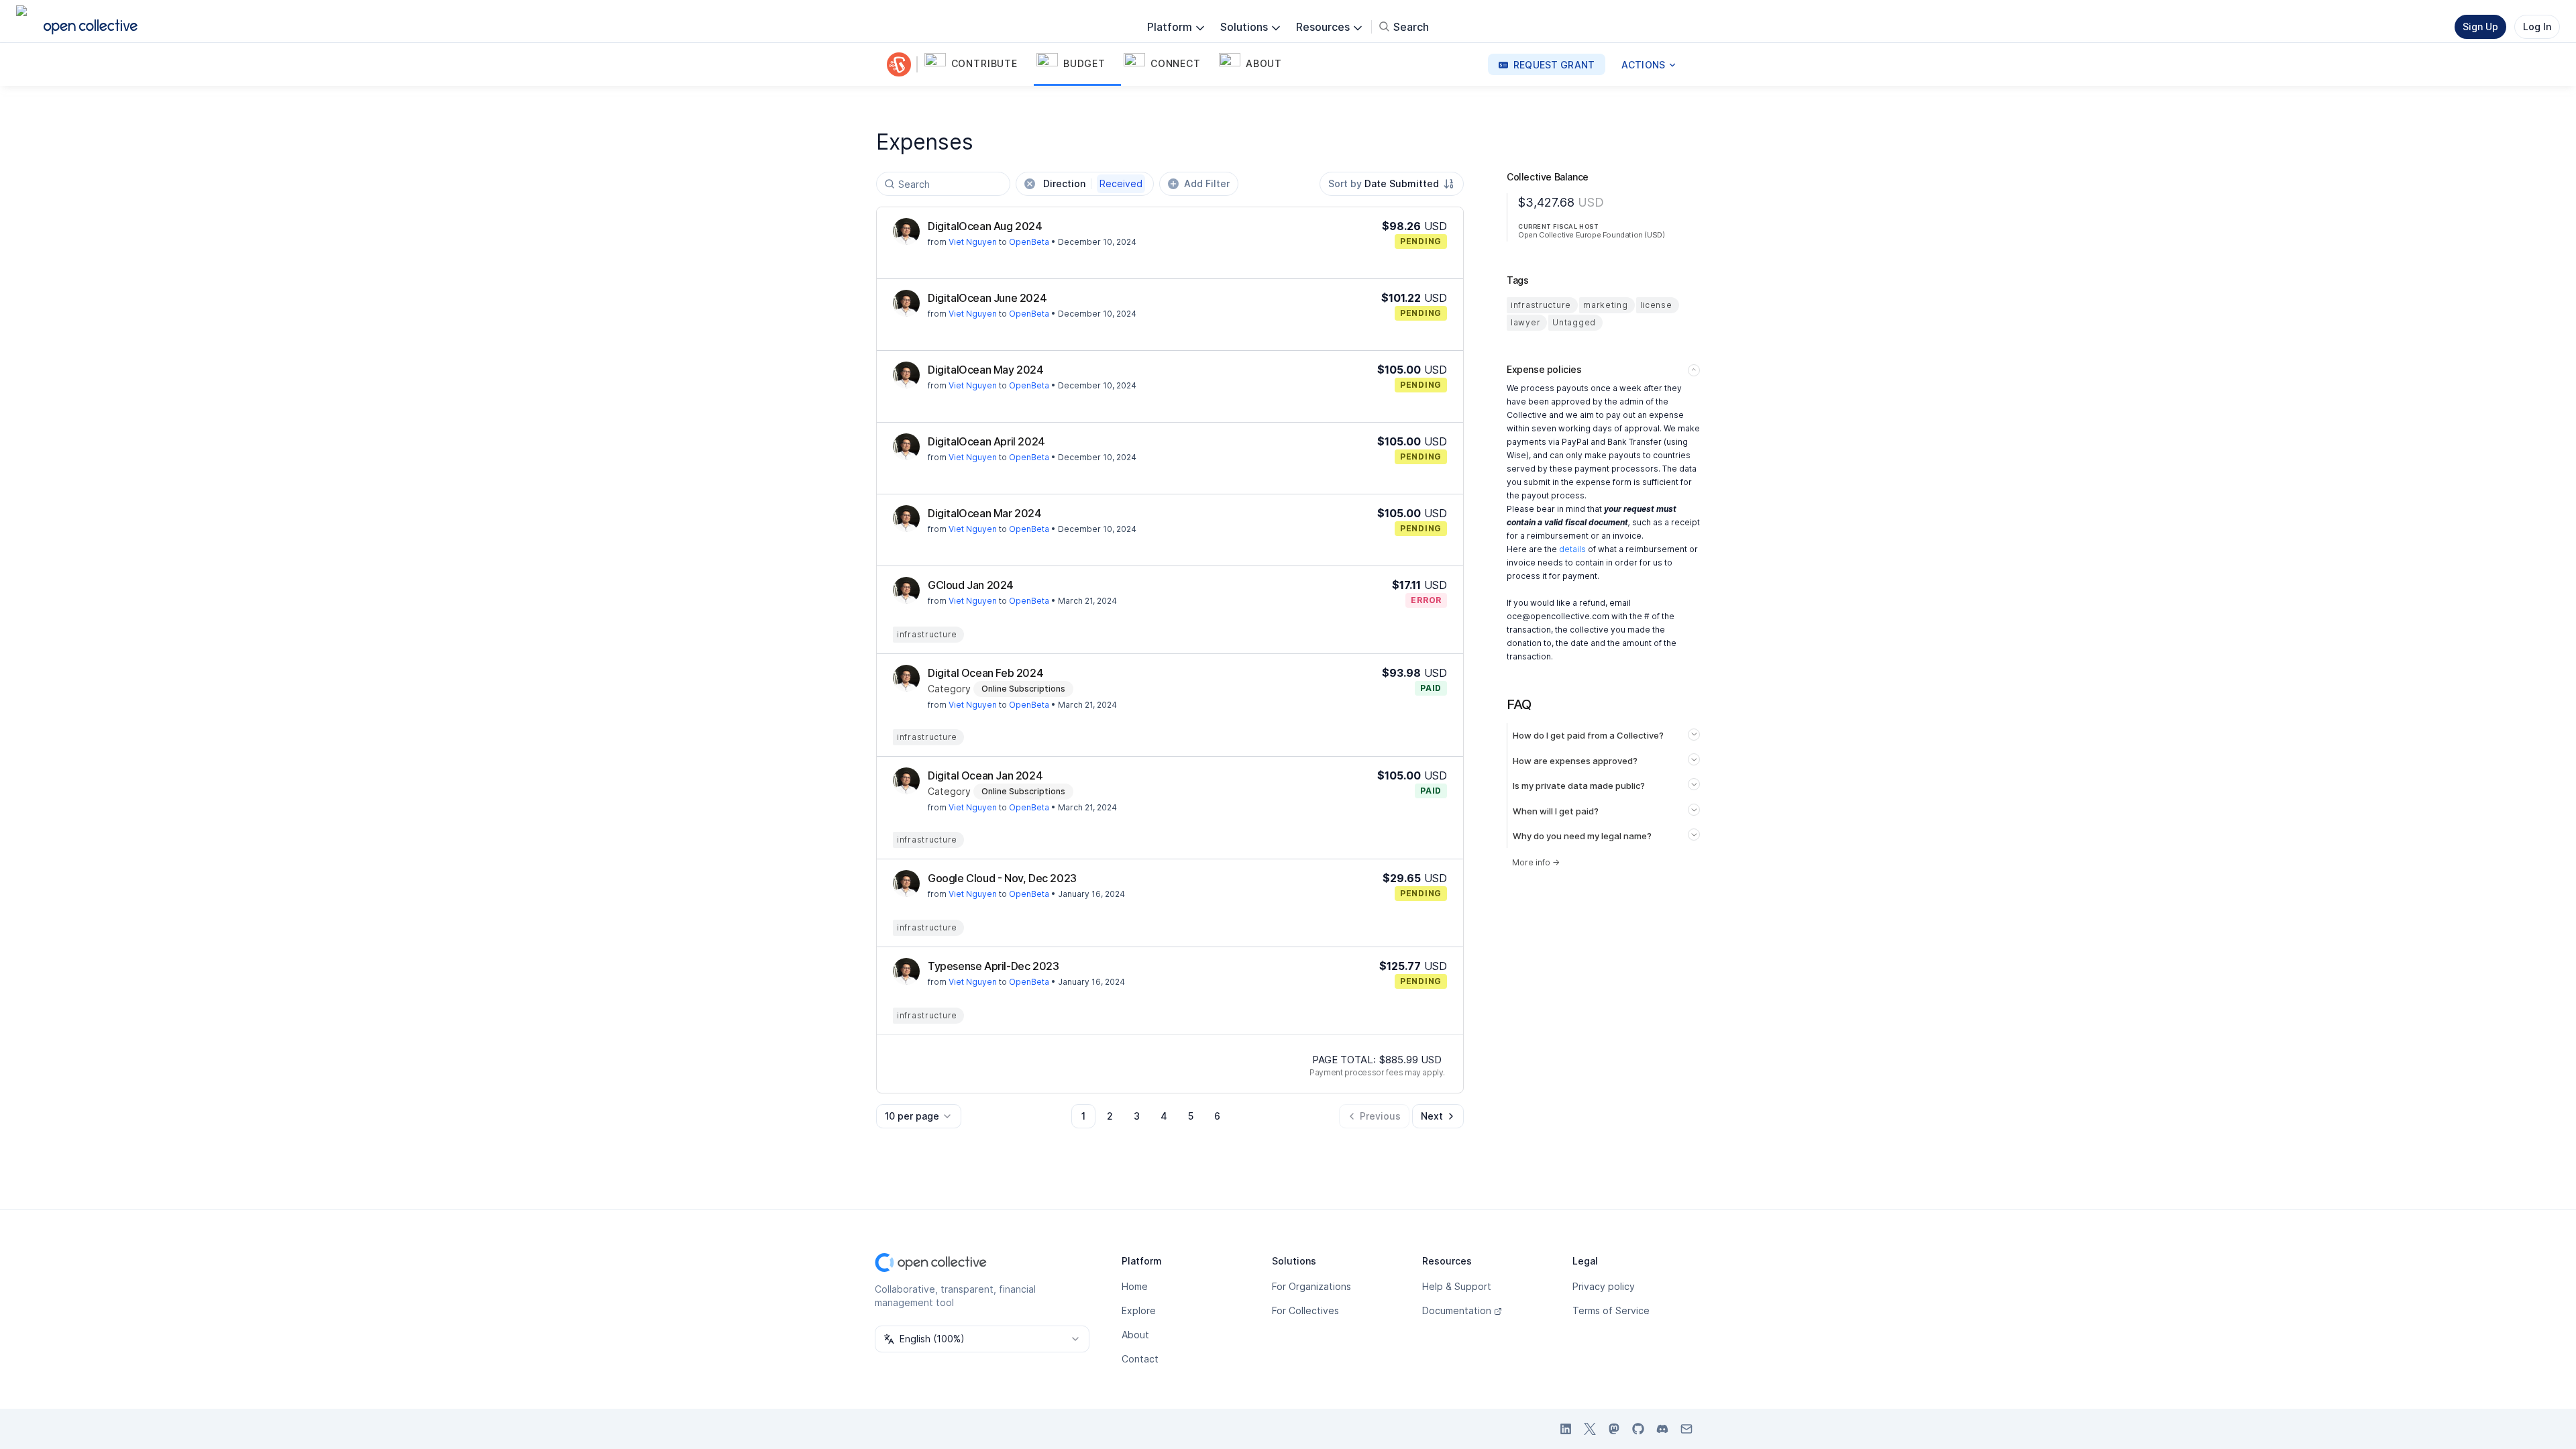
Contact (1140, 1359)
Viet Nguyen (973, 242)
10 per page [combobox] (912, 1116)
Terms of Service (1611, 1310)
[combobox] (1392, 184)
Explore (1139, 1310)
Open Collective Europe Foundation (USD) (1591, 235)
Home (1135, 1286)
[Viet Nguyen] (906, 231)
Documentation (1457, 1310)
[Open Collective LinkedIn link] (1566, 1429)
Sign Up (2480, 26)
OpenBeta (1029, 242)
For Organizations (1311, 1286)
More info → (1536, 862)
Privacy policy (1604, 1286)
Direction (1093, 183)
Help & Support (1457, 1286)
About (1135, 1335)
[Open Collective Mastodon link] (1614, 1429)
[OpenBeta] (902, 64)
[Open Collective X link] (1590, 1429)
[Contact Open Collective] (1686, 1429)
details (1572, 549)
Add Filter (1207, 183)
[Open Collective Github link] (1638, 1429)
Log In (2537, 26)
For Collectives (1305, 1310)
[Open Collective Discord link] (1662, 1429)
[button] (978, 64)
